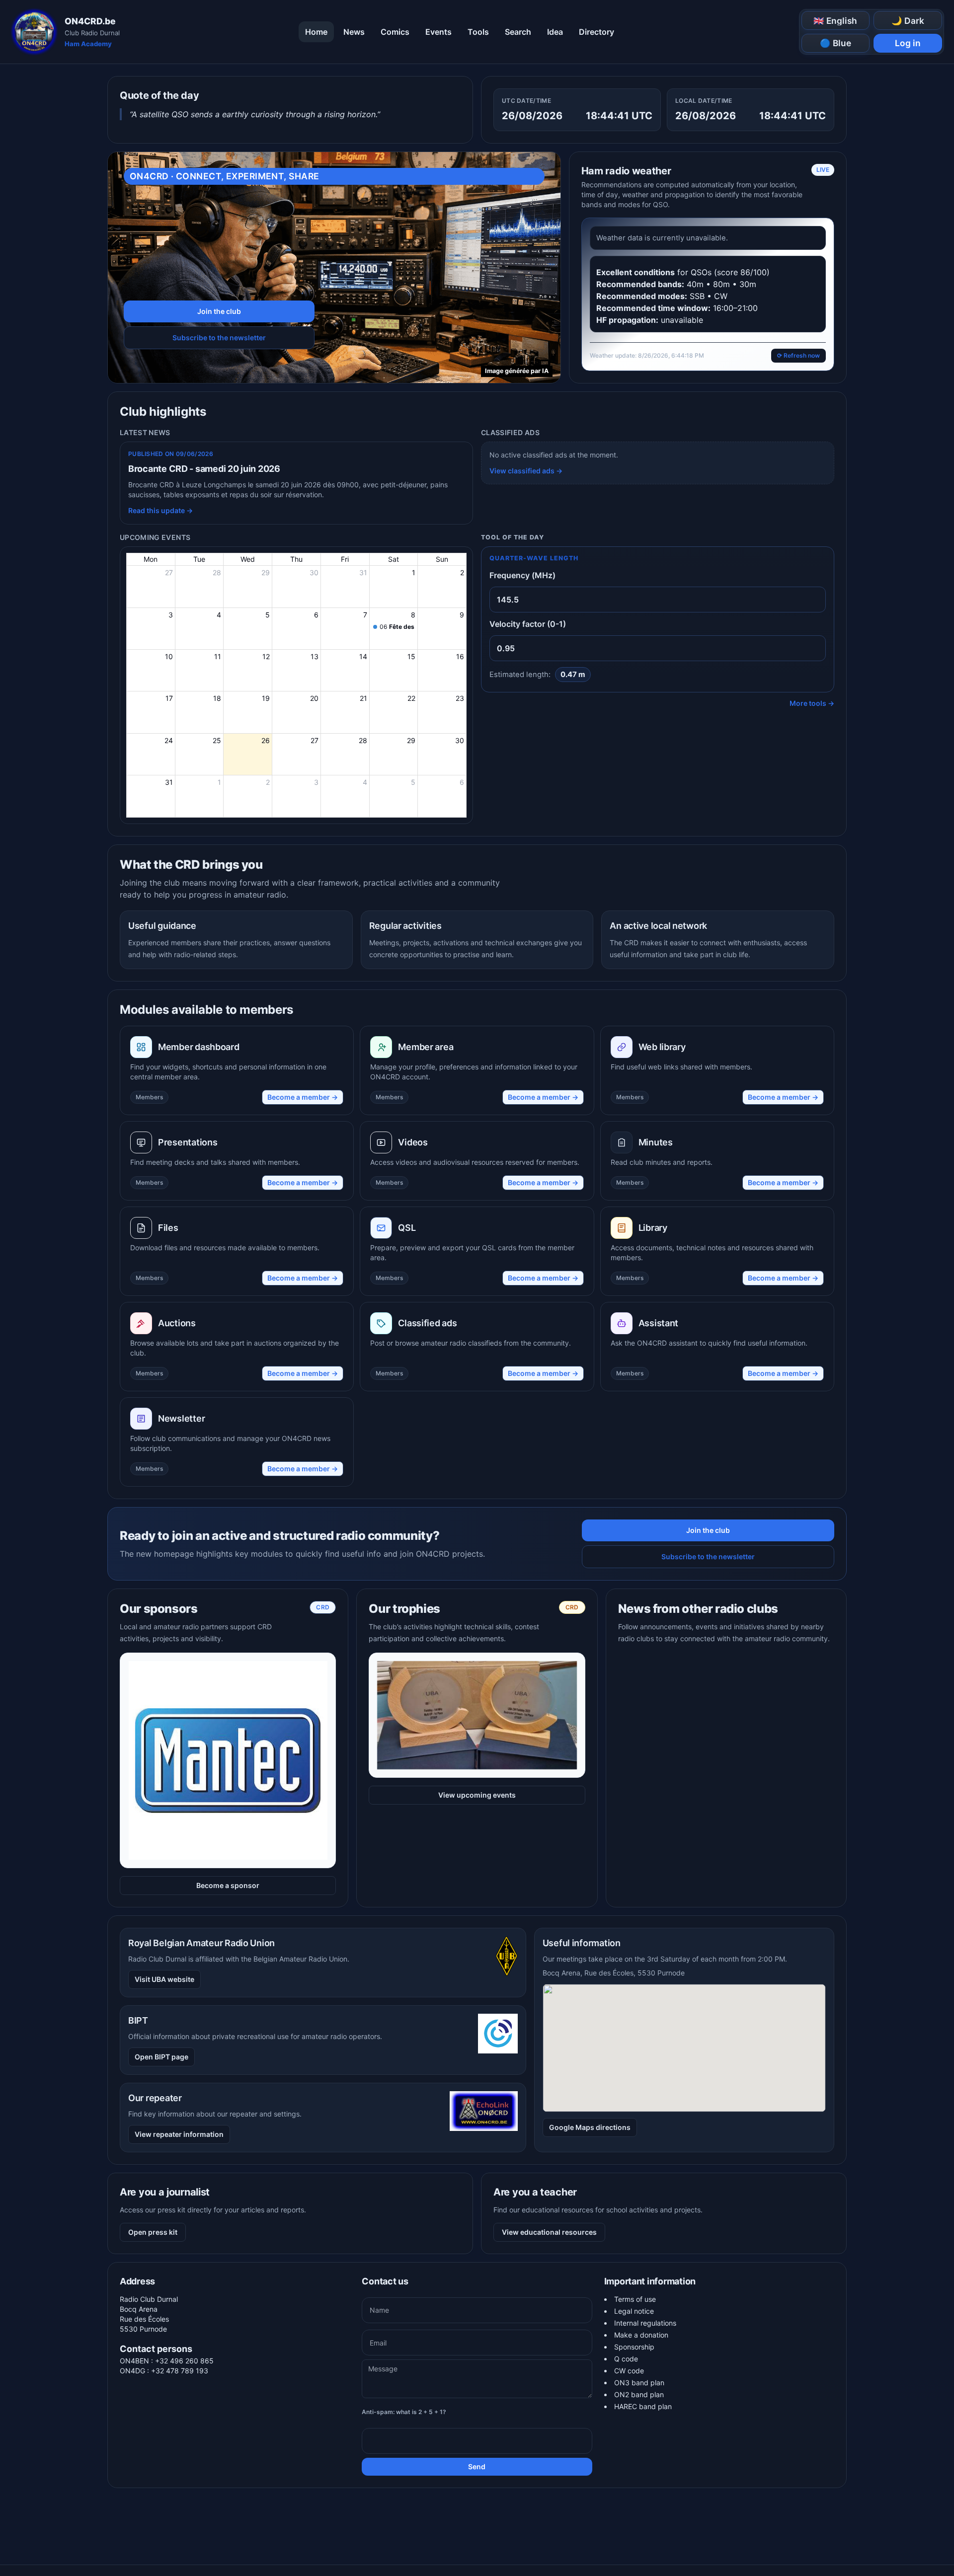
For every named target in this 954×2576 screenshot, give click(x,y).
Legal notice (634, 2311)
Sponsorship (634, 2347)
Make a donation (641, 2335)
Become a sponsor (228, 1885)
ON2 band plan (639, 2394)
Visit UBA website (164, 1979)
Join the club (219, 311)
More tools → (812, 703)
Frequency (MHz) (522, 575)
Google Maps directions (590, 2127)
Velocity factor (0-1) (528, 624)
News (354, 32)
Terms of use (635, 2299)
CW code (629, 2371)
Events (438, 32)
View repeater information (179, 2134)
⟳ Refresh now (798, 355)
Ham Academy (88, 44)
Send (477, 2466)
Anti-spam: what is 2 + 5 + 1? (404, 2412)
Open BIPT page (161, 2057)
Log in (908, 43)
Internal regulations (645, 2323)
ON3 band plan (639, 2383)
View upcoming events (477, 1795)
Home (316, 32)
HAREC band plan (643, 2406)
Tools (478, 32)
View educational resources (549, 2232)
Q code (626, 2359)
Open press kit (153, 2232)
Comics (395, 32)
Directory (596, 32)
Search (518, 32)
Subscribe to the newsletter (219, 338)
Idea (555, 32)
